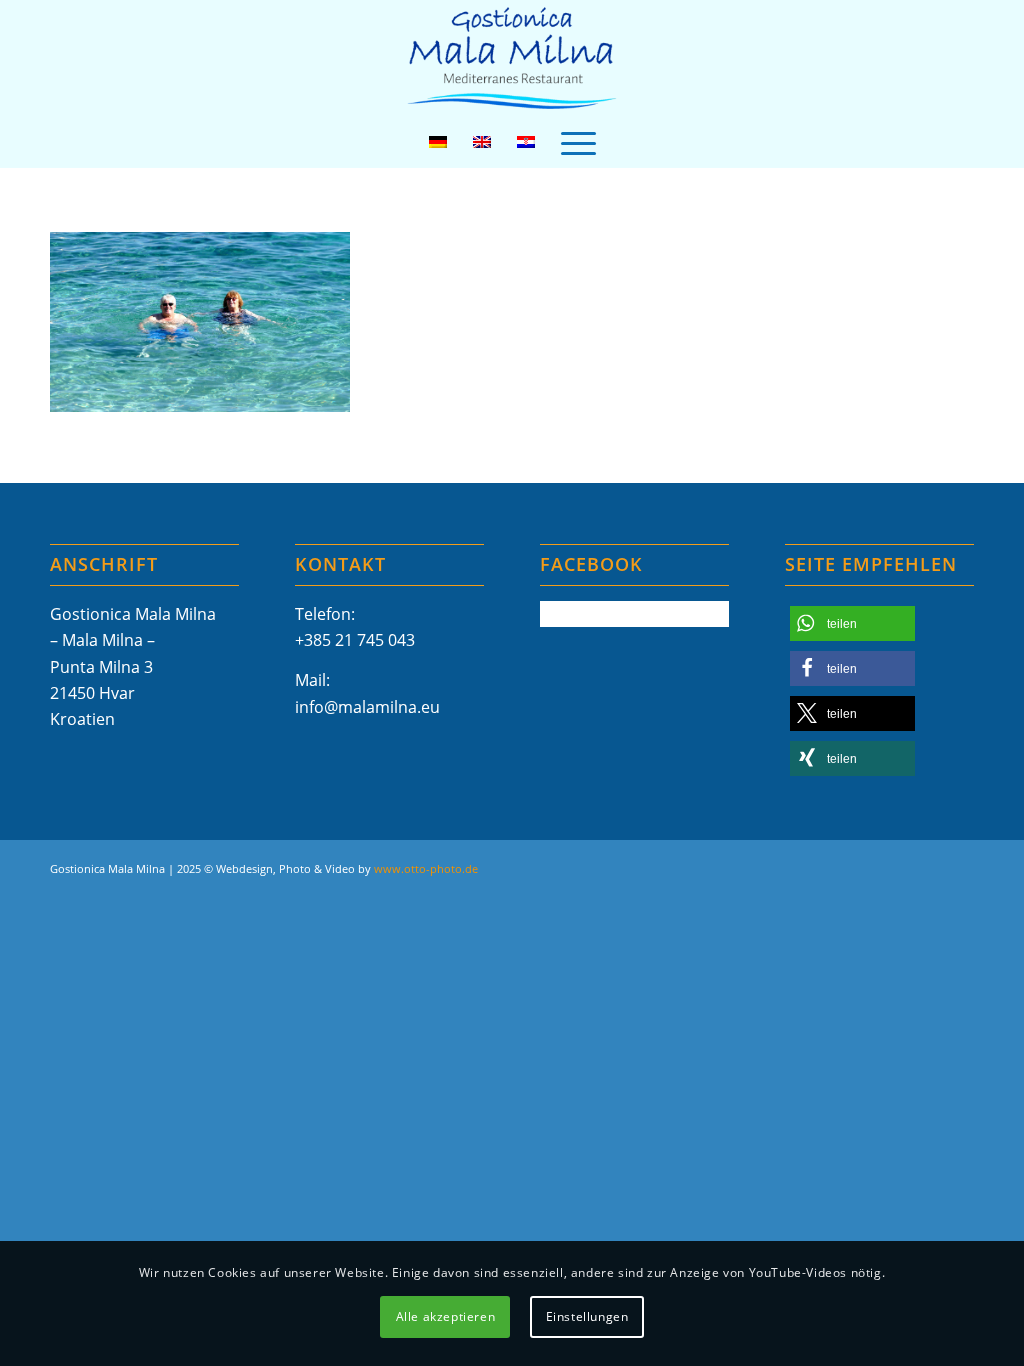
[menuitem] (578, 142)
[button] (852, 623)
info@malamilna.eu (367, 707)
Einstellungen (587, 1316)
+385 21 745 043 (355, 640)
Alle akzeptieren (446, 1316)
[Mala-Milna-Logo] (511, 58)
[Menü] (578, 142)
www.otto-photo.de (426, 868)
